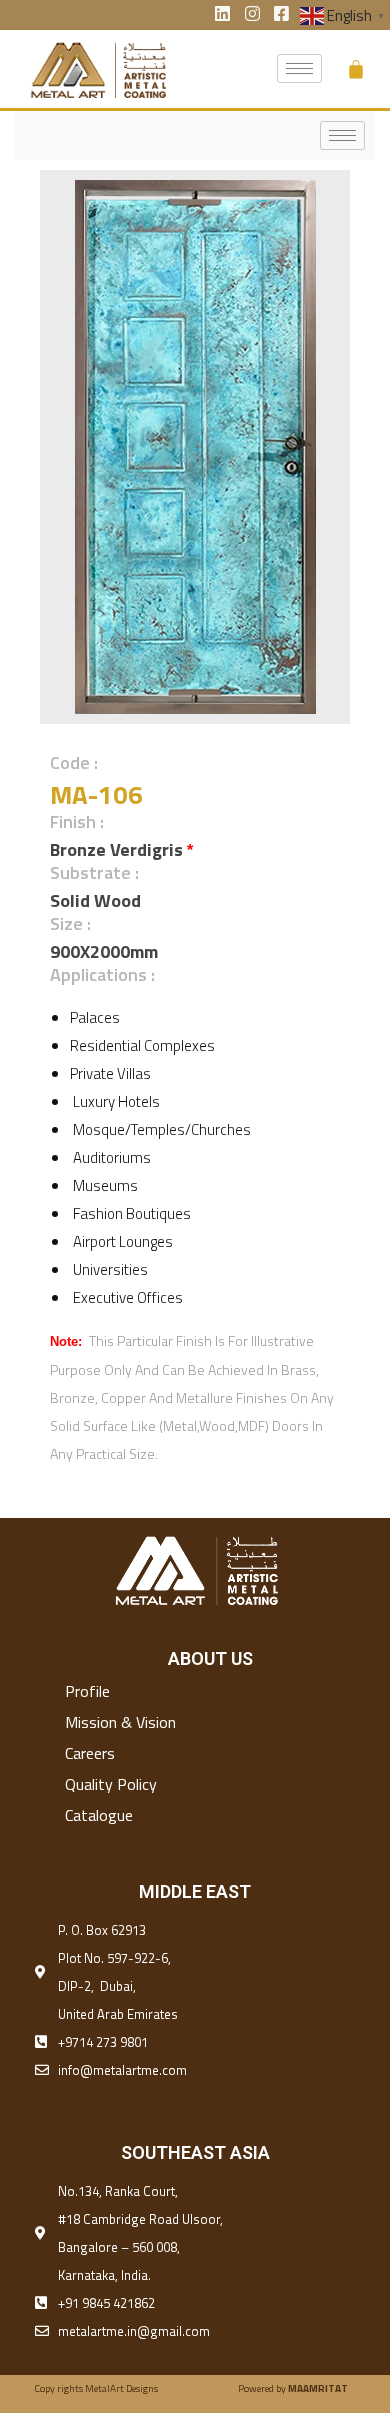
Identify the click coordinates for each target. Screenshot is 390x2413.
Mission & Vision (120, 1722)
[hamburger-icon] (299, 68)
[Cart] (356, 69)
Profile (87, 1691)
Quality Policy (111, 1784)
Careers (90, 1753)
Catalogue (99, 1815)
